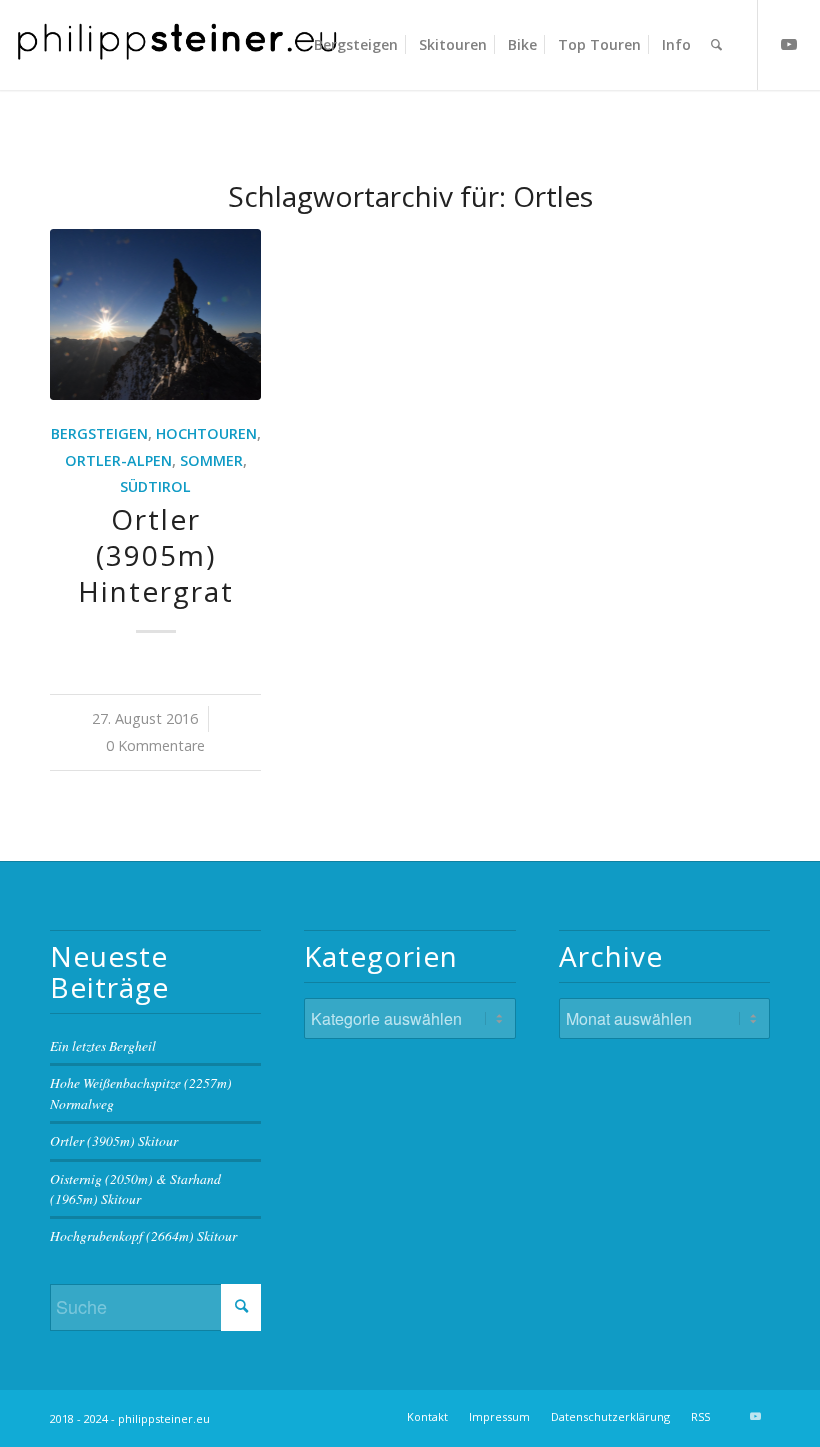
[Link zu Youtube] (789, 44)
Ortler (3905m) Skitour (114, 1140)
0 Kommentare (155, 745)
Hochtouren (206, 433)
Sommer (211, 460)
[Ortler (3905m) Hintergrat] (155, 314)
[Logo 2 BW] (177, 45)
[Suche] (716, 45)
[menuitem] (356, 45)
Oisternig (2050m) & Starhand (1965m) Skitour (135, 1188)
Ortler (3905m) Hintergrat (156, 555)
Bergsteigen (99, 433)
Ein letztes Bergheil (103, 1045)
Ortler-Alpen (118, 460)
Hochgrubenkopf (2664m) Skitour (143, 1235)
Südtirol (155, 486)
